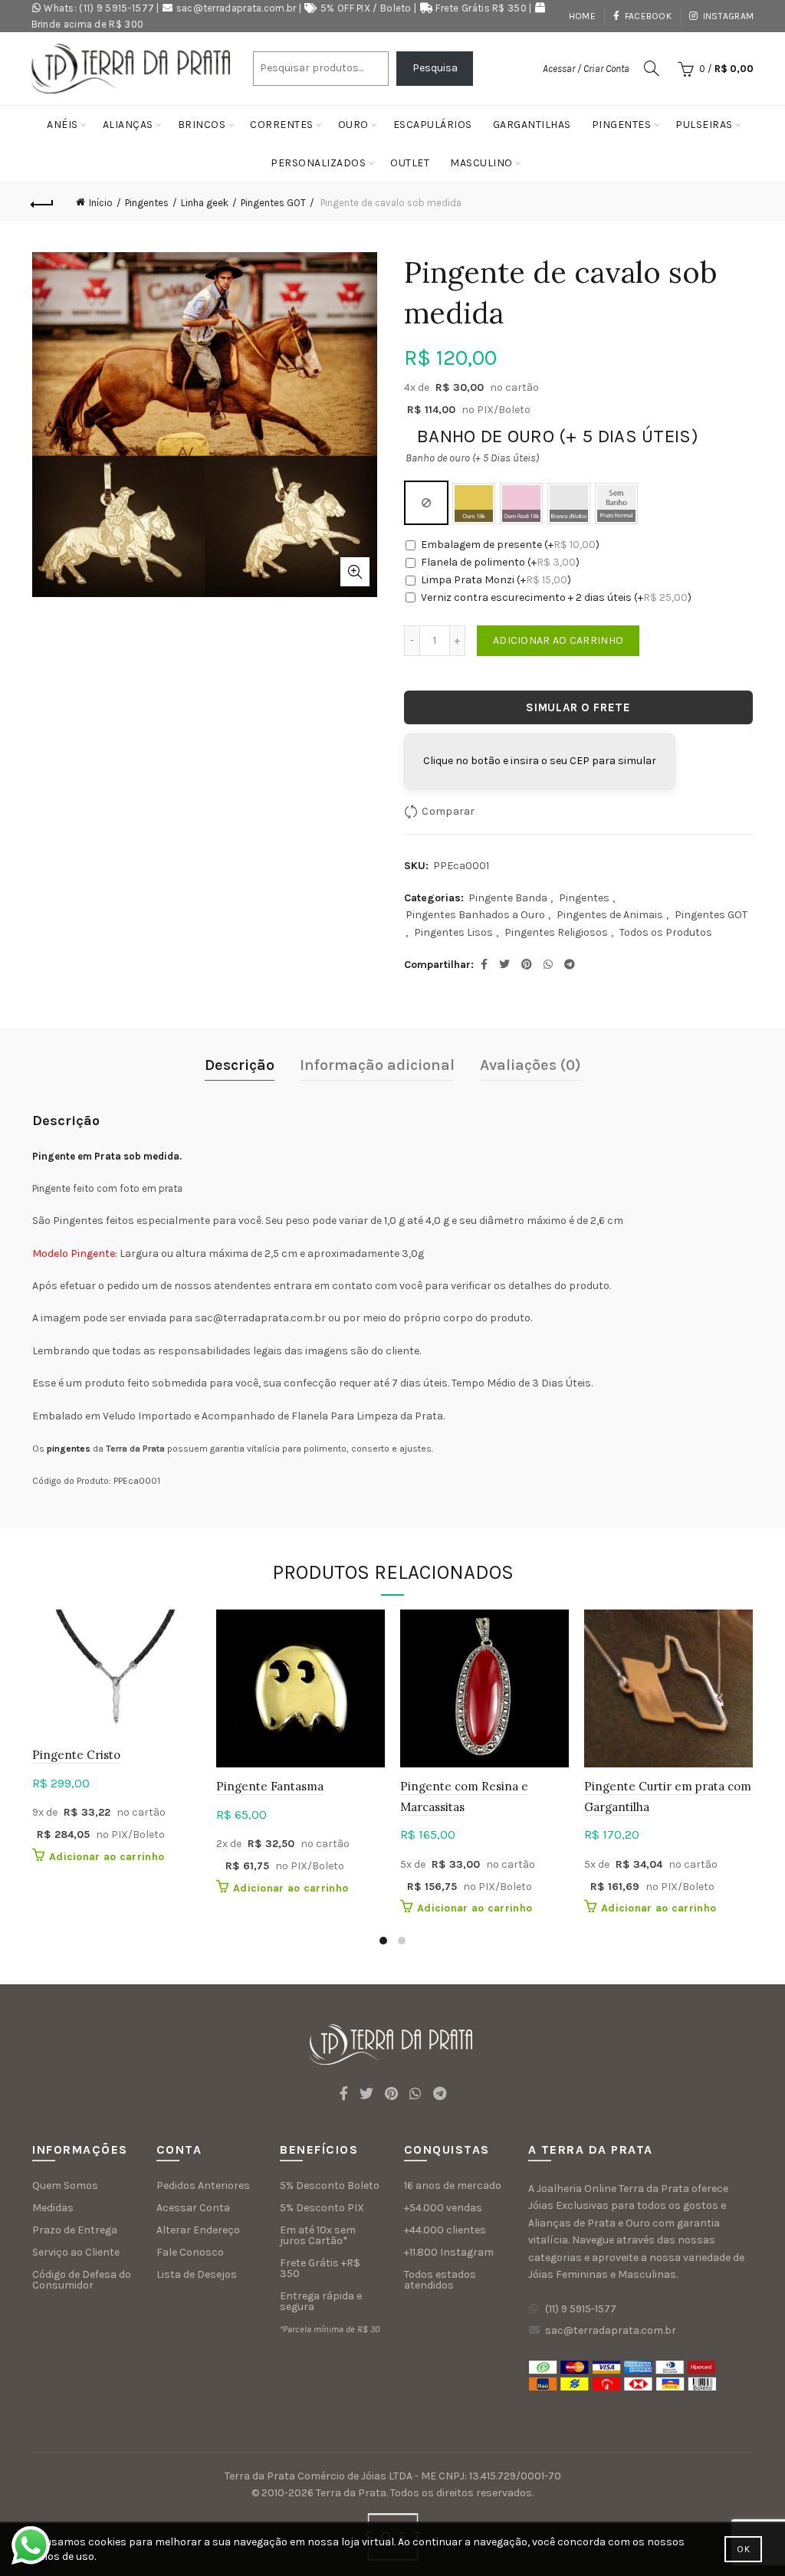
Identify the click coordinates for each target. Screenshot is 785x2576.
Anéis (62, 125)
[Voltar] (43, 202)
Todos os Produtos (666, 932)
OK (743, 2549)
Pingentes (622, 125)
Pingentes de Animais (610, 915)
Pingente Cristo (76, 1755)
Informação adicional (377, 1065)
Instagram (728, 16)
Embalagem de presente (510, 545)
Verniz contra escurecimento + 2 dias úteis (556, 597)
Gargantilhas (532, 125)
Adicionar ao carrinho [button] (107, 1857)
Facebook (648, 16)
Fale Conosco (190, 2252)
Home (582, 16)
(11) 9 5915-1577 (581, 2309)
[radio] (426, 503)
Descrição (240, 1065)
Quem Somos (65, 2185)
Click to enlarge (355, 572)
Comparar (448, 811)
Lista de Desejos (197, 2274)
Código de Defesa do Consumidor (82, 2280)
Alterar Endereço (198, 2230)
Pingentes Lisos (453, 932)
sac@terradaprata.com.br (236, 8)
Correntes (282, 125)
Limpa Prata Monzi (496, 580)
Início (101, 203)
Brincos (202, 125)
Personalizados (318, 163)
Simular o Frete (578, 707)
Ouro (353, 125)
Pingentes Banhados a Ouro (475, 915)
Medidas (53, 2208)
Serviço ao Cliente (76, 2252)
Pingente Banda (508, 898)
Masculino (481, 163)
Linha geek (205, 203)
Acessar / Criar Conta (586, 69)
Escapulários (433, 125)
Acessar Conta (193, 2208)
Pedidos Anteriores (203, 2185)
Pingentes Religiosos (556, 932)
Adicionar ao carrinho (558, 640)
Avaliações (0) (530, 1065)
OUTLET (410, 163)
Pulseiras (704, 125)
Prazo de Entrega (75, 2230)
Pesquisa (435, 68)
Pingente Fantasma (270, 1786)
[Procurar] (652, 68)
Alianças (128, 125)
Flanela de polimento (500, 562)
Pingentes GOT (273, 203)
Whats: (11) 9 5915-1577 (99, 8)
